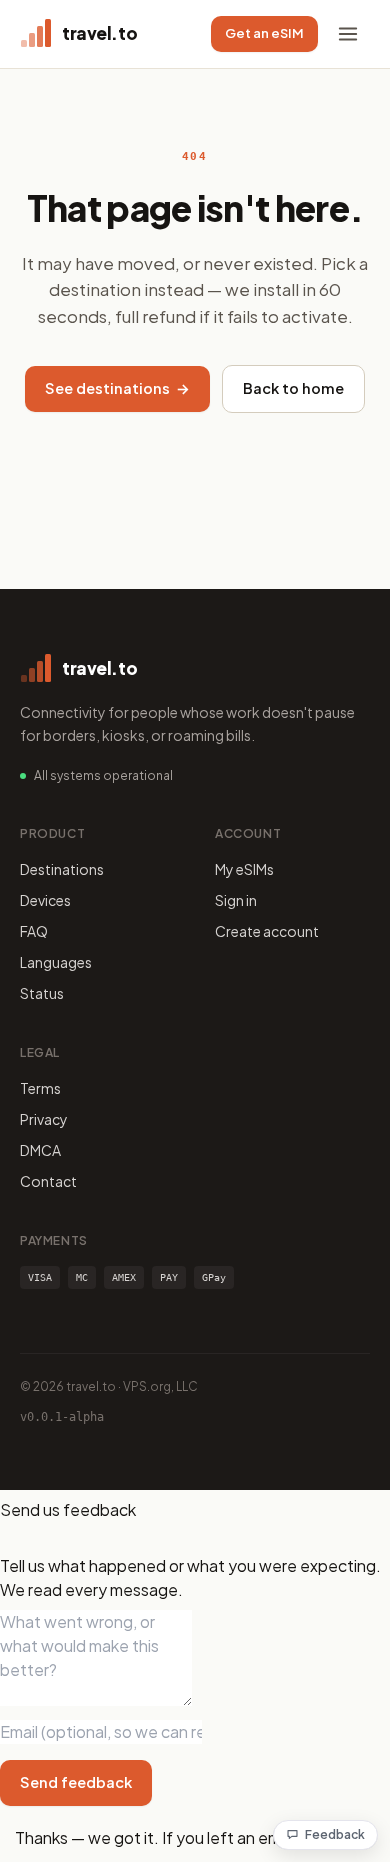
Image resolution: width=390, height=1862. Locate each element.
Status (42, 993)
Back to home (293, 388)
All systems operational (103, 775)
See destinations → (117, 388)
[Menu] (348, 34)
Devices (45, 900)
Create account (267, 931)
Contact (48, 1181)
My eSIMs (244, 869)
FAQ (34, 931)
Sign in (236, 900)
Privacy (44, 1119)
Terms (40, 1088)
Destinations (62, 869)
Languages (56, 962)
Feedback (335, 1834)
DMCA (40, 1150)
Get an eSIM (264, 33)
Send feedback (76, 1782)
